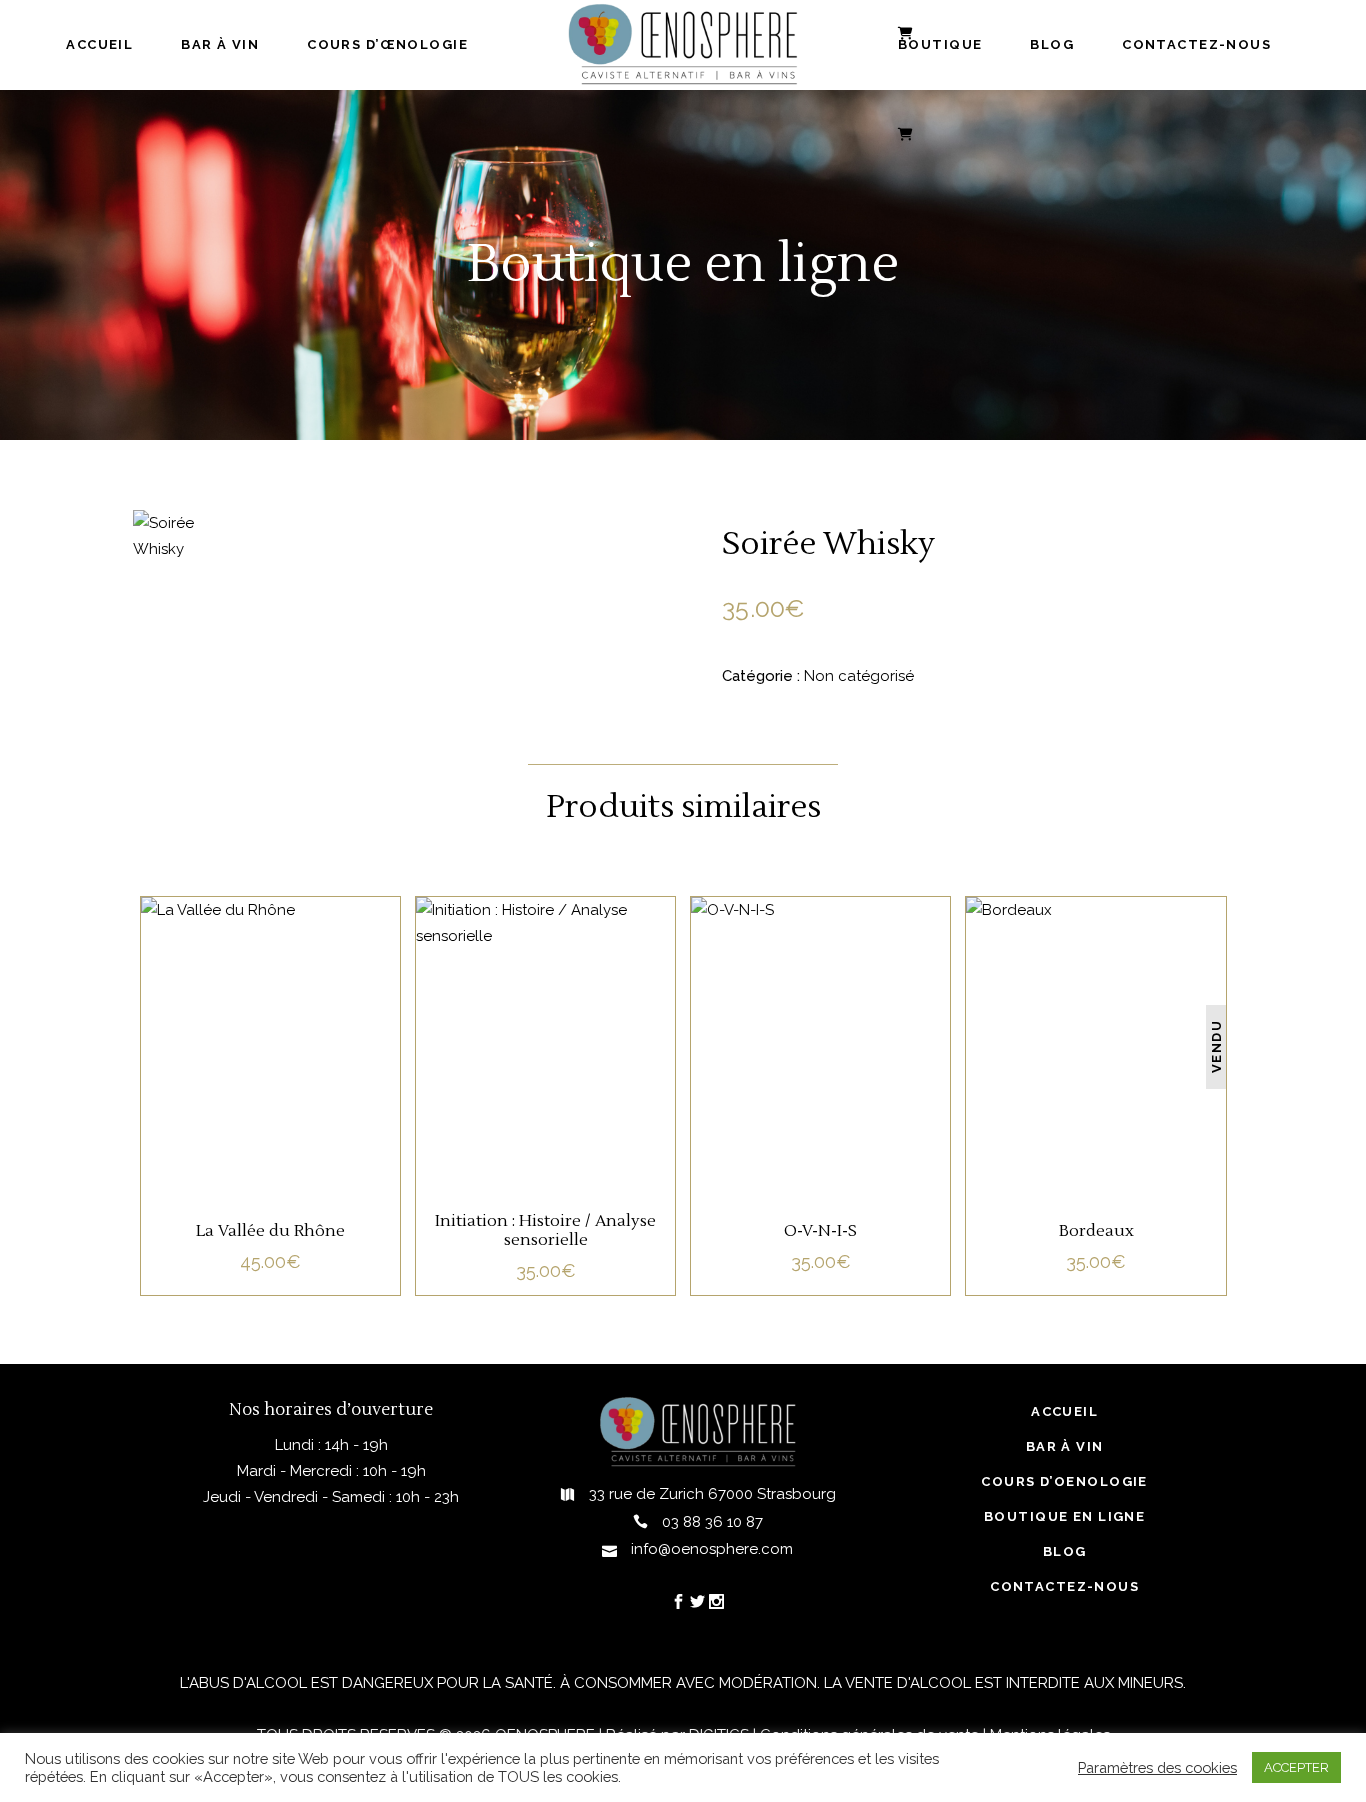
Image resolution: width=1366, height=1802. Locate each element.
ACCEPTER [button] (1296, 1767)
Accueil (1064, 1411)
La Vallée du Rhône (270, 1231)
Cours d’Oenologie (1064, 1481)
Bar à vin (1065, 1446)
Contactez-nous (1064, 1586)
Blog (1065, 1551)
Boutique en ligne (1064, 1516)
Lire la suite (270, 1080)
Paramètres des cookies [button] (1157, 1767)
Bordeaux (1096, 1231)
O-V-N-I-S (820, 1231)
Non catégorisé (859, 676)
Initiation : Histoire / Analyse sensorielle (545, 1230)
